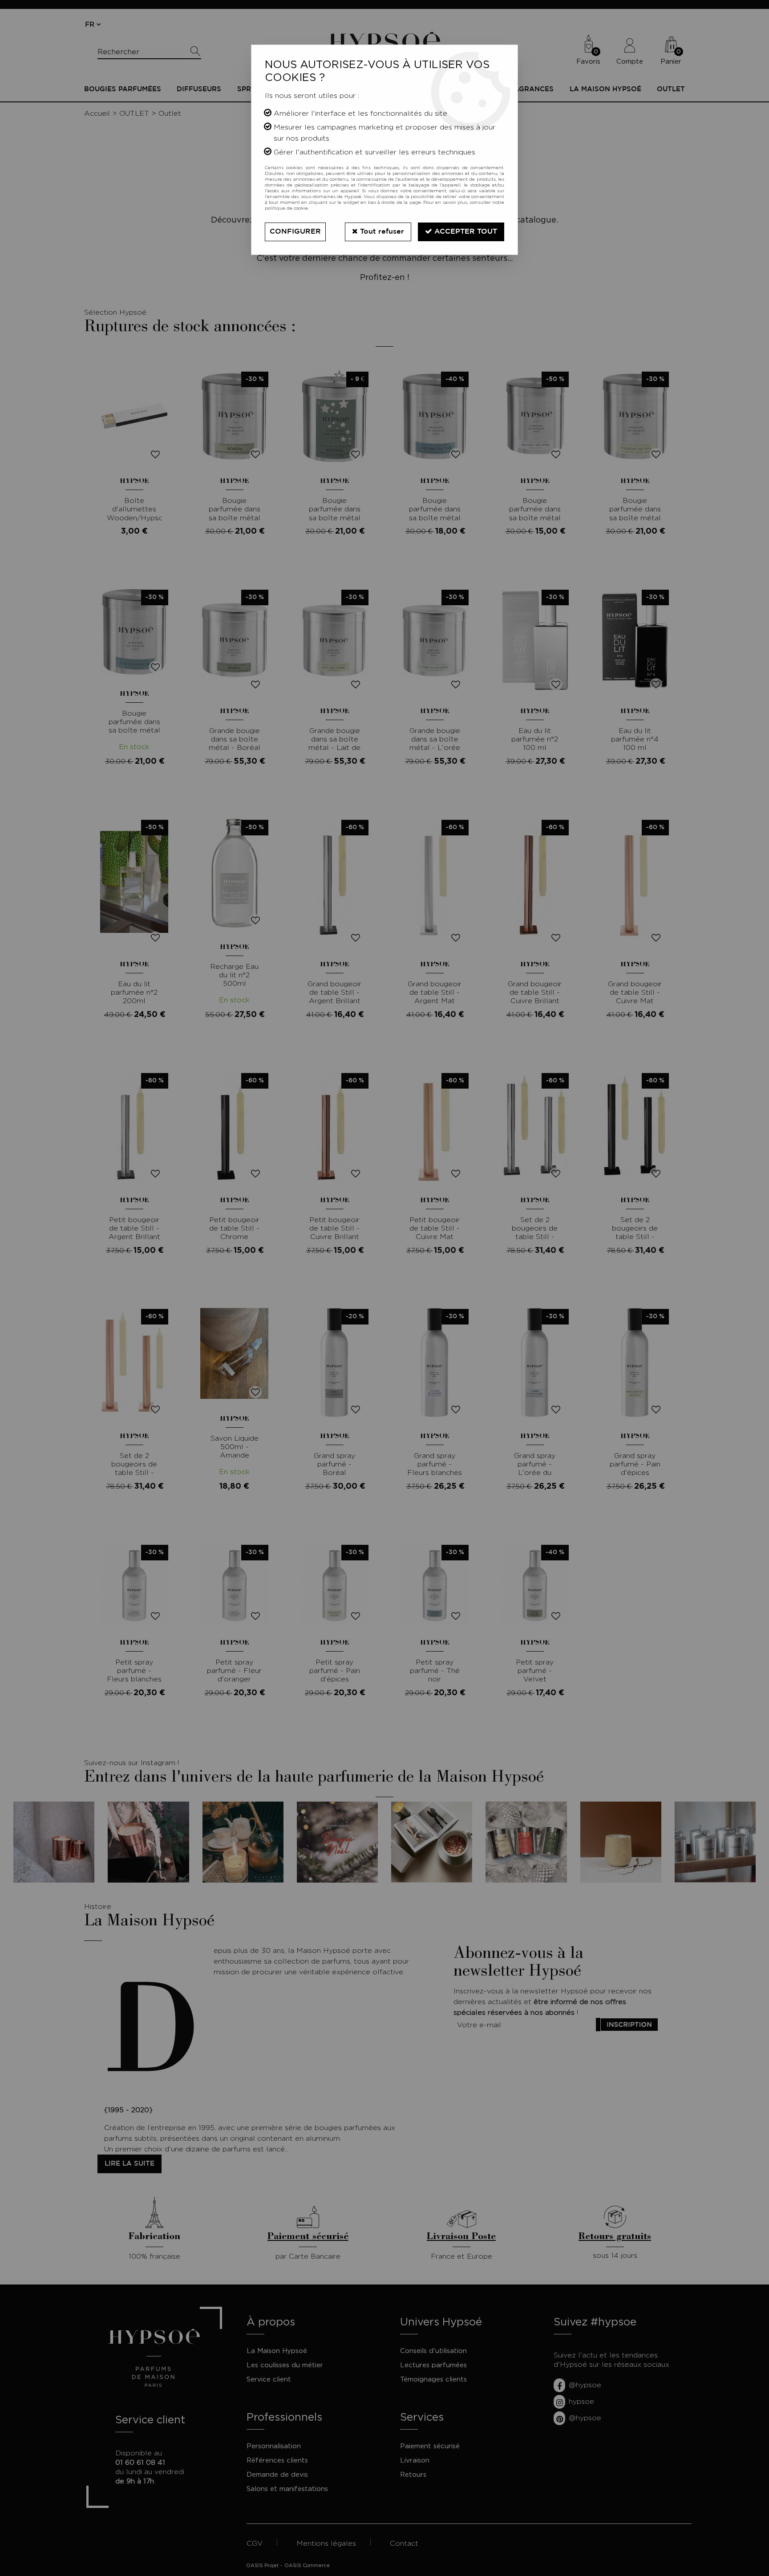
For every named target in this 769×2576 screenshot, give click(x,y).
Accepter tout (465, 232)
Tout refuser (381, 232)
